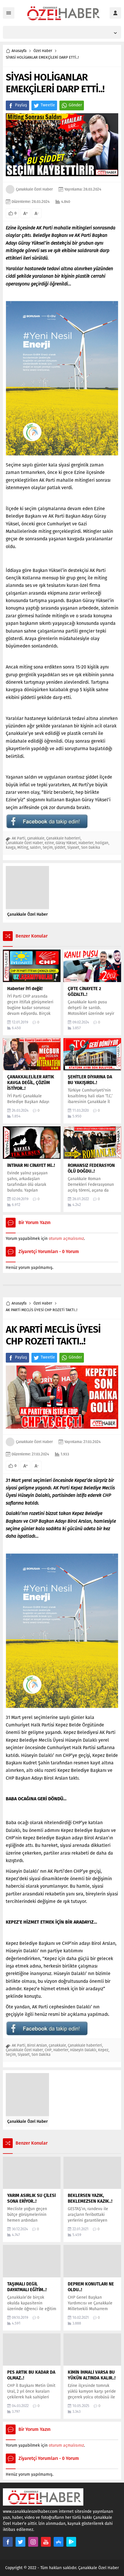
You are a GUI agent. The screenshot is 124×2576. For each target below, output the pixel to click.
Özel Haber (43, 51)
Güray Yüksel (66, 843)
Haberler (86, 843)
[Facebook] (8, 2542)
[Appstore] (59, 2542)
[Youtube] (46, 2542)
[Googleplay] (71, 2542)
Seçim (48, 847)
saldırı (35, 847)
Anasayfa (19, 51)
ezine (49, 843)
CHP (48, 2050)
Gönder (75, 105)
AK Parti (19, 838)
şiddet (60, 847)
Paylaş (21, 105)
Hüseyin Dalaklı (83, 2050)
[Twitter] (20, 2542)
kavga (11, 847)
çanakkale (36, 838)
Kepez (103, 2050)
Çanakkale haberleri (63, 838)
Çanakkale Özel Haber (34, 189)
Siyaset (73, 847)
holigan (102, 843)
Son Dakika (91, 847)
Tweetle (48, 105)
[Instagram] (33, 2542)
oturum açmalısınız (66, 1239)
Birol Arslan (37, 2045)
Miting (23, 847)
